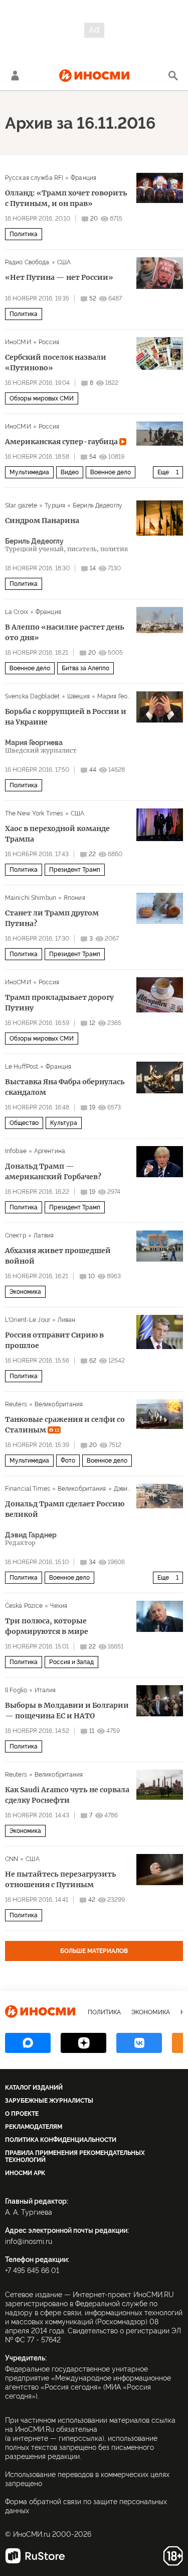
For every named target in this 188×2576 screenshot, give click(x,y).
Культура (64, 1123)
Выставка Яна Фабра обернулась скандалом (65, 1087)
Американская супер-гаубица (62, 442)
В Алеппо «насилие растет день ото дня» (65, 632)
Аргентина (50, 1151)
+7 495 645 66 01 (32, 2271)
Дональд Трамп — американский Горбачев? (53, 1171)
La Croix (17, 612)
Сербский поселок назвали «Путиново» (56, 363)
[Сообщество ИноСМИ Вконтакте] (139, 2043)
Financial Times (28, 1489)
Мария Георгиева (122, 696)
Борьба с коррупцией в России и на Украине (66, 717)
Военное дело (111, 472)
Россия (49, 342)
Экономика (25, 1292)
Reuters (16, 1404)
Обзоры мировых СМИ (42, 398)
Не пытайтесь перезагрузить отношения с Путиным (61, 1879)
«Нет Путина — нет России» (59, 277)
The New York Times (34, 813)
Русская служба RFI (34, 178)
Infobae (16, 1151)
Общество (24, 1123)
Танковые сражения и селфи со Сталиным (65, 1425)
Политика (24, 234)
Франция (83, 178)
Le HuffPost (22, 1067)
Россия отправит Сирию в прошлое (54, 1340)
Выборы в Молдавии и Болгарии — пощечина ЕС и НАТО (67, 1711)
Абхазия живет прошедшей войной (58, 1256)
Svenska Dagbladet (32, 696)
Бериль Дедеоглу (98, 505)
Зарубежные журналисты (49, 2101)
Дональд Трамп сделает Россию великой (65, 1509)
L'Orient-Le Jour (28, 1320)
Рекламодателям (34, 2127)
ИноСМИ (18, 342)
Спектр (16, 1235)
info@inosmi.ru (29, 2241)
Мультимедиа (29, 472)
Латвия (44, 1235)
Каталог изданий (34, 2088)
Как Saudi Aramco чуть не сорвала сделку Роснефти (67, 1795)
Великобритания (59, 1404)
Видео (70, 472)
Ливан (67, 1320)
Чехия (59, 1606)
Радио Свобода (27, 262)
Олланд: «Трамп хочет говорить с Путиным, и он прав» (66, 198)
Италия (45, 1690)
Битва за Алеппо (85, 668)
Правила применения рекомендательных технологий (75, 2156)
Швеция (78, 696)
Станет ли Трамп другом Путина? (52, 918)
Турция (55, 505)
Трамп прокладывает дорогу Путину (59, 1003)
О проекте (22, 2114)
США (64, 262)
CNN (12, 1859)
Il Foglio (16, 1690)
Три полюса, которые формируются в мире (47, 1626)
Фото (68, 1461)
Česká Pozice (24, 1606)
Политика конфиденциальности (61, 2140)
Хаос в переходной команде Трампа (57, 834)
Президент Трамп (75, 870)
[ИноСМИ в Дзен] (83, 2043)
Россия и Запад (71, 1662)
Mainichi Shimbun (31, 898)
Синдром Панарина (42, 521)
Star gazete (21, 505)
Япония (74, 898)
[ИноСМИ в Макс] (28, 2043)
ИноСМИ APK (25, 2173)
